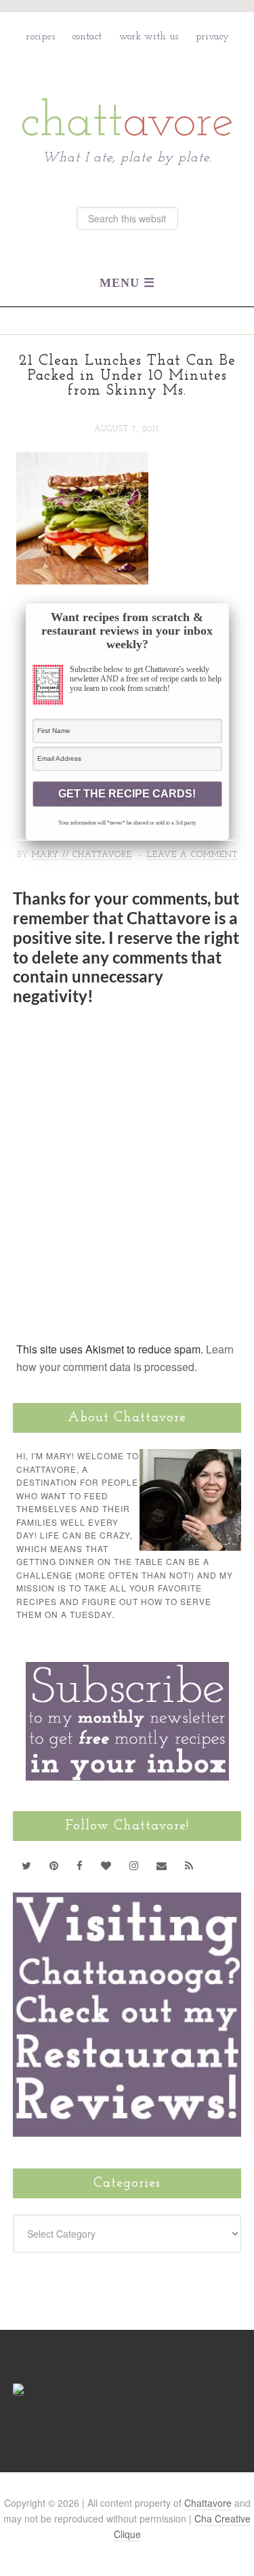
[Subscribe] (189, 1865)
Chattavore (127, 87)
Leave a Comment (192, 855)
